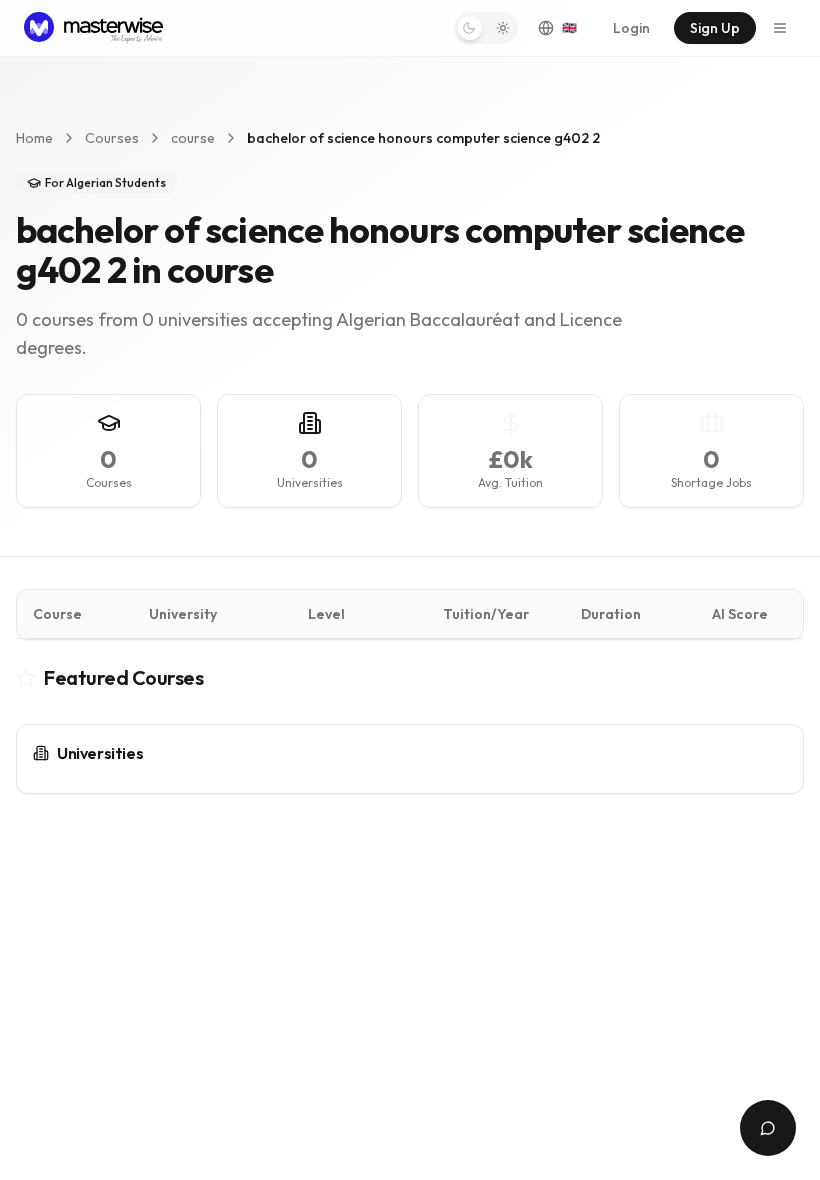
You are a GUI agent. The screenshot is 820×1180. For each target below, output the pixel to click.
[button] (486, 28)
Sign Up (715, 28)
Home (34, 138)
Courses (112, 138)
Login (631, 28)
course (193, 138)
